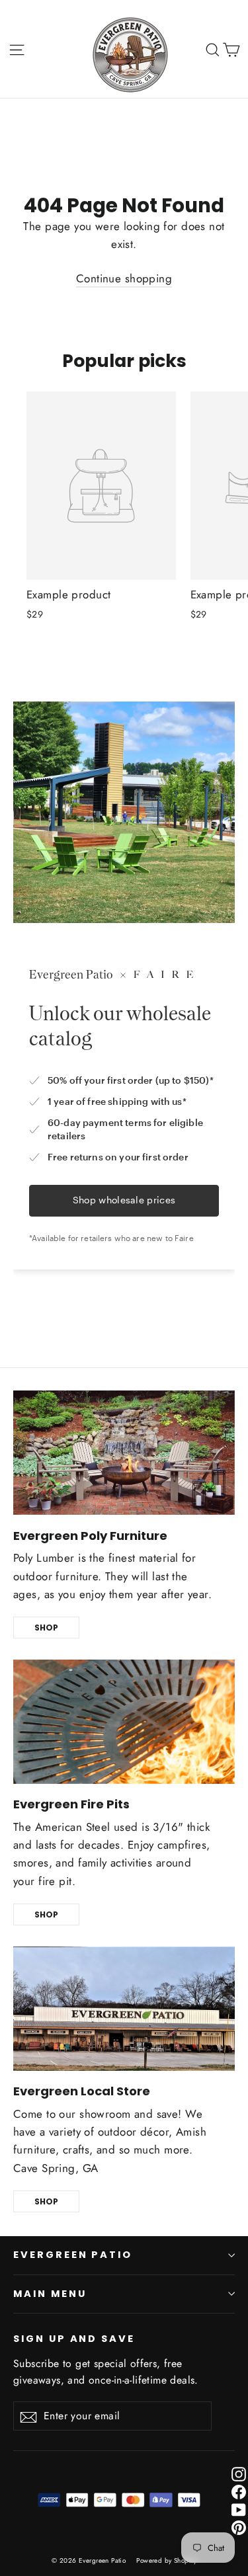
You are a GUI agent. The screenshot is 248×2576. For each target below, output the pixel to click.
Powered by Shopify (166, 2560)
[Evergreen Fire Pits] (124, 1722)
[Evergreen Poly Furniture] (124, 1453)
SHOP (46, 1628)
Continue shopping (124, 278)
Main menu (50, 2294)
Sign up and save (74, 2339)
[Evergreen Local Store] (124, 2009)
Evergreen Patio (73, 2255)
